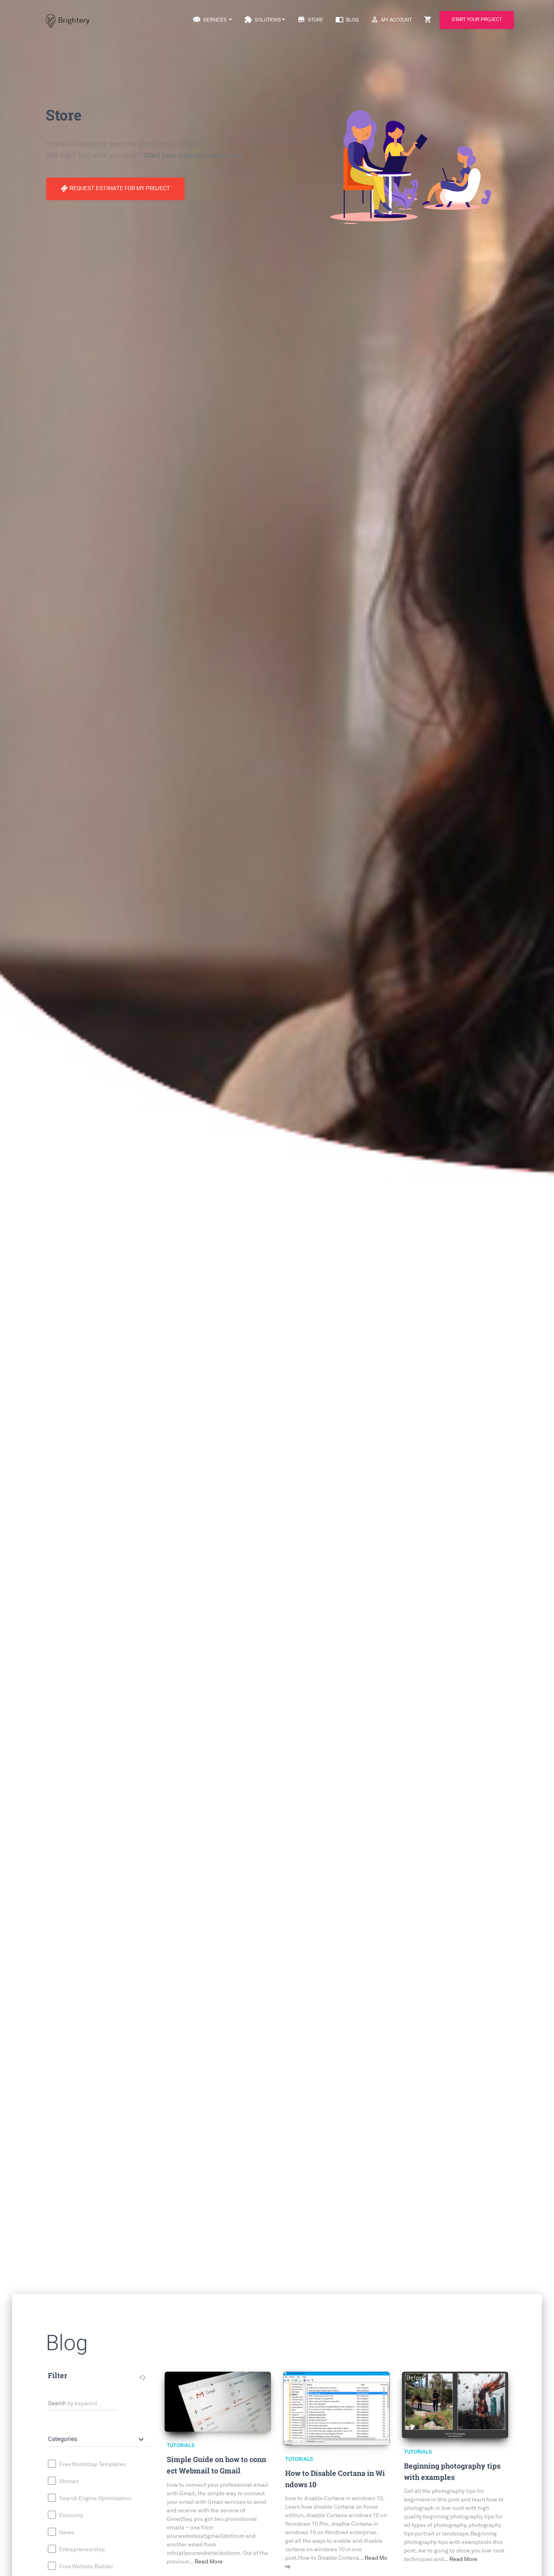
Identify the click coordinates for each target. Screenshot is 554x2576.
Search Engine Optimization (95, 2498)
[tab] (99, 2436)
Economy (71, 2515)
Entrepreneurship (81, 2549)
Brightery (74, 20)
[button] (97, 2439)
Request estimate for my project (119, 188)
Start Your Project (477, 20)
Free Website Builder (86, 2566)
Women (68, 2481)
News (66, 2532)
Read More (209, 2562)
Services (210, 19)
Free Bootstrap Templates (92, 2464)
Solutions (263, 19)
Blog (347, 19)
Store (310, 19)
